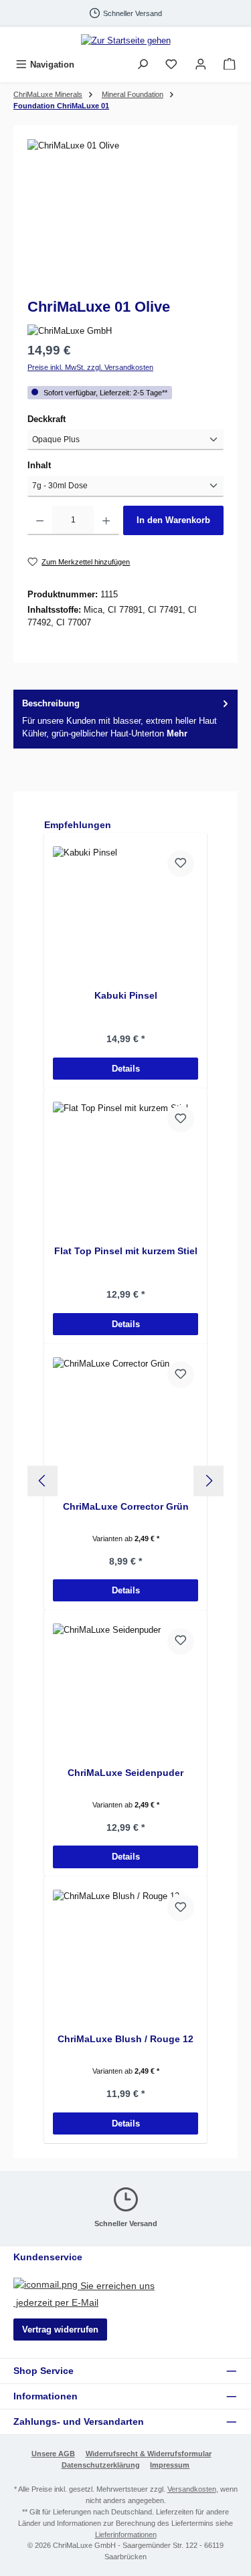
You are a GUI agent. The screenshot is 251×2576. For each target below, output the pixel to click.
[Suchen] (143, 65)
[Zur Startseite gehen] (126, 40)
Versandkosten (192, 2489)
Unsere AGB (53, 2454)
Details (126, 1069)
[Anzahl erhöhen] (106, 520)
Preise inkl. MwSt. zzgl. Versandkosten (90, 367)
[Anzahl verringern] (40, 520)
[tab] (125, 719)
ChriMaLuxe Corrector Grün (126, 1506)
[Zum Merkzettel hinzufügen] (181, 864)
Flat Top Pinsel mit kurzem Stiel (126, 1251)
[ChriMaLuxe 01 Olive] (125, 214)
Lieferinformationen (126, 2535)
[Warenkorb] (230, 65)
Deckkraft (70, 419)
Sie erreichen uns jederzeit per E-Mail (84, 2294)
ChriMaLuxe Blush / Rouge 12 (125, 2039)
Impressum (170, 2465)
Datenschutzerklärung (101, 2465)
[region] (125, 214)
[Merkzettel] (171, 65)
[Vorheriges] (43, 1481)
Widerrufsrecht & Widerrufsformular (149, 2454)
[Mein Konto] (201, 65)
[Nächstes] (208, 1481)
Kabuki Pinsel (126, 995)
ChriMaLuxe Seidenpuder (125, 1773)
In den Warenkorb (173, 520)
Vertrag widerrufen (60, 2330)
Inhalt (62, 465)
